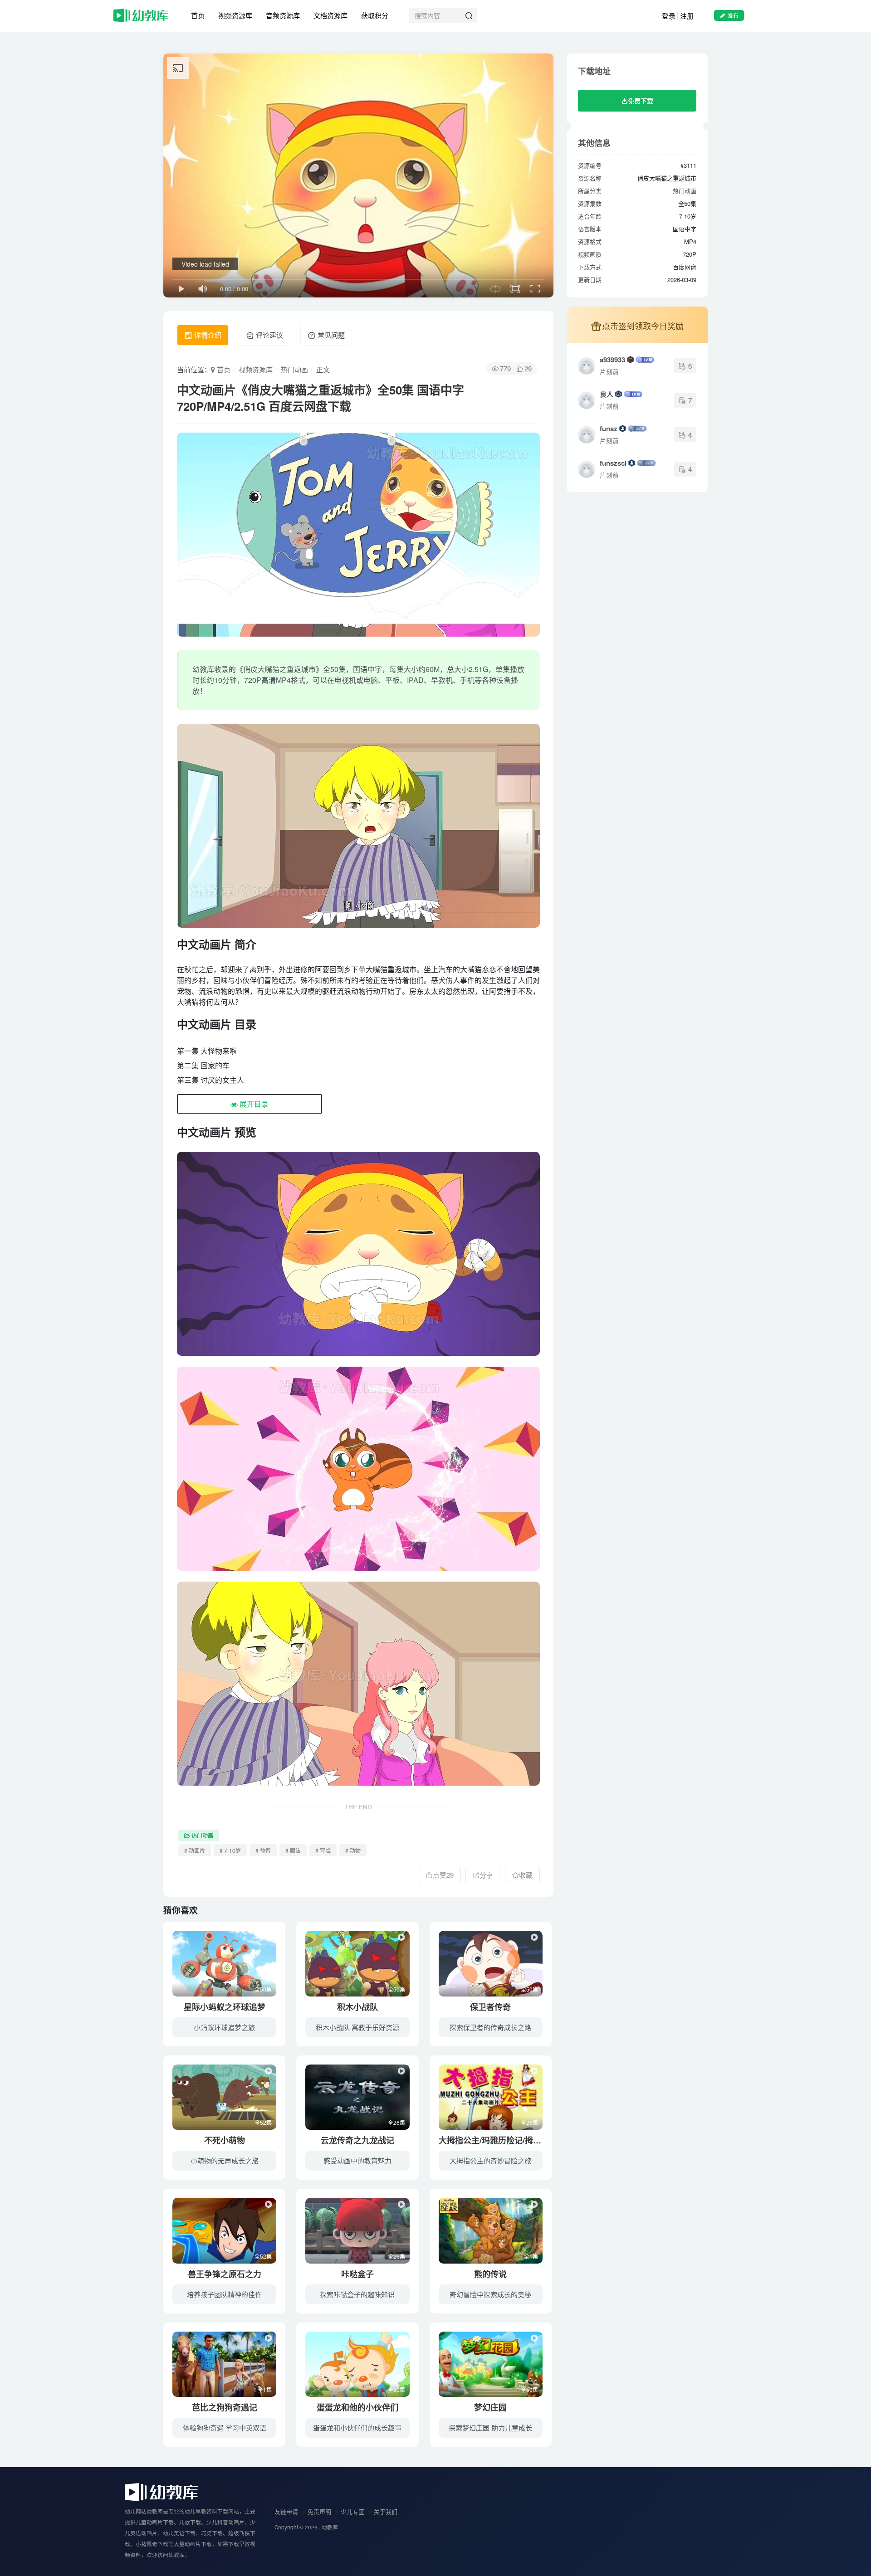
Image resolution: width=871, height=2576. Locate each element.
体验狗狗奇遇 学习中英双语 (225, 2427)
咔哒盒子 (357, 2274)
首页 (198, 15)
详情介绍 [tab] (207, 335)
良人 (607, 394)
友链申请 (286, 2511)
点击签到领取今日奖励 (643, 326)
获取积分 (375, 15)
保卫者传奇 (490, 2007)
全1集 (531, 2256)
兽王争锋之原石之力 (225, 2274)
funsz (609, 429)
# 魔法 (293, 1850)
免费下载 (641, 101)
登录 (669, 16)
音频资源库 (283, 15)
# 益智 (263, 1850)
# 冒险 (323, 1850)
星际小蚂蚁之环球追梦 (225, 2007)
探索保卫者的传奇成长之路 (490, 2027)
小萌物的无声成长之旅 (225, 2160)
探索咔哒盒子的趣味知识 (357, 2294)
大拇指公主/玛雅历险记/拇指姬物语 (502, 2140)
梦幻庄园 (490, 2407)
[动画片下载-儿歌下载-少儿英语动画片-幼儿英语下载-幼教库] (161, 2491)
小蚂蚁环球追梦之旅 (224, 2027)
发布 (733, 15)
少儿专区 (352, 2511)
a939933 (612, 360)
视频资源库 (235, 15)
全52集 (263, 2122)
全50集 (263, 1989)
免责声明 (319, 2511)
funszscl (613, 463)
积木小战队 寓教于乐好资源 (357, 2027)
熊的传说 (490, 2274)
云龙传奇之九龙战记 (357, 2140)
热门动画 (294, 369)
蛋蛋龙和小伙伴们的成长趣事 (357, 2427)
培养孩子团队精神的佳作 (224, 2294)
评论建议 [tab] (269, 335)
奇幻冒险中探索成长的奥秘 (490, 2294)
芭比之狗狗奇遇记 (225, 2407)
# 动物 (353, 1850)
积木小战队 (357, 2007)
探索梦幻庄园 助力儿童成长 (490, 2427)
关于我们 (386, 2511)
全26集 (396, 2122)
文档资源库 (330, 15)
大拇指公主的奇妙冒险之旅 (490, 2160)
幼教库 (330, 2527)
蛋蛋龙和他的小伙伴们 (357, 2407)
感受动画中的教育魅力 (357, 2160)
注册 (687, 16)
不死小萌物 (225, 2140)
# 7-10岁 (230, 1850)
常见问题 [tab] (330, 335)
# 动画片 (195, 1850)
